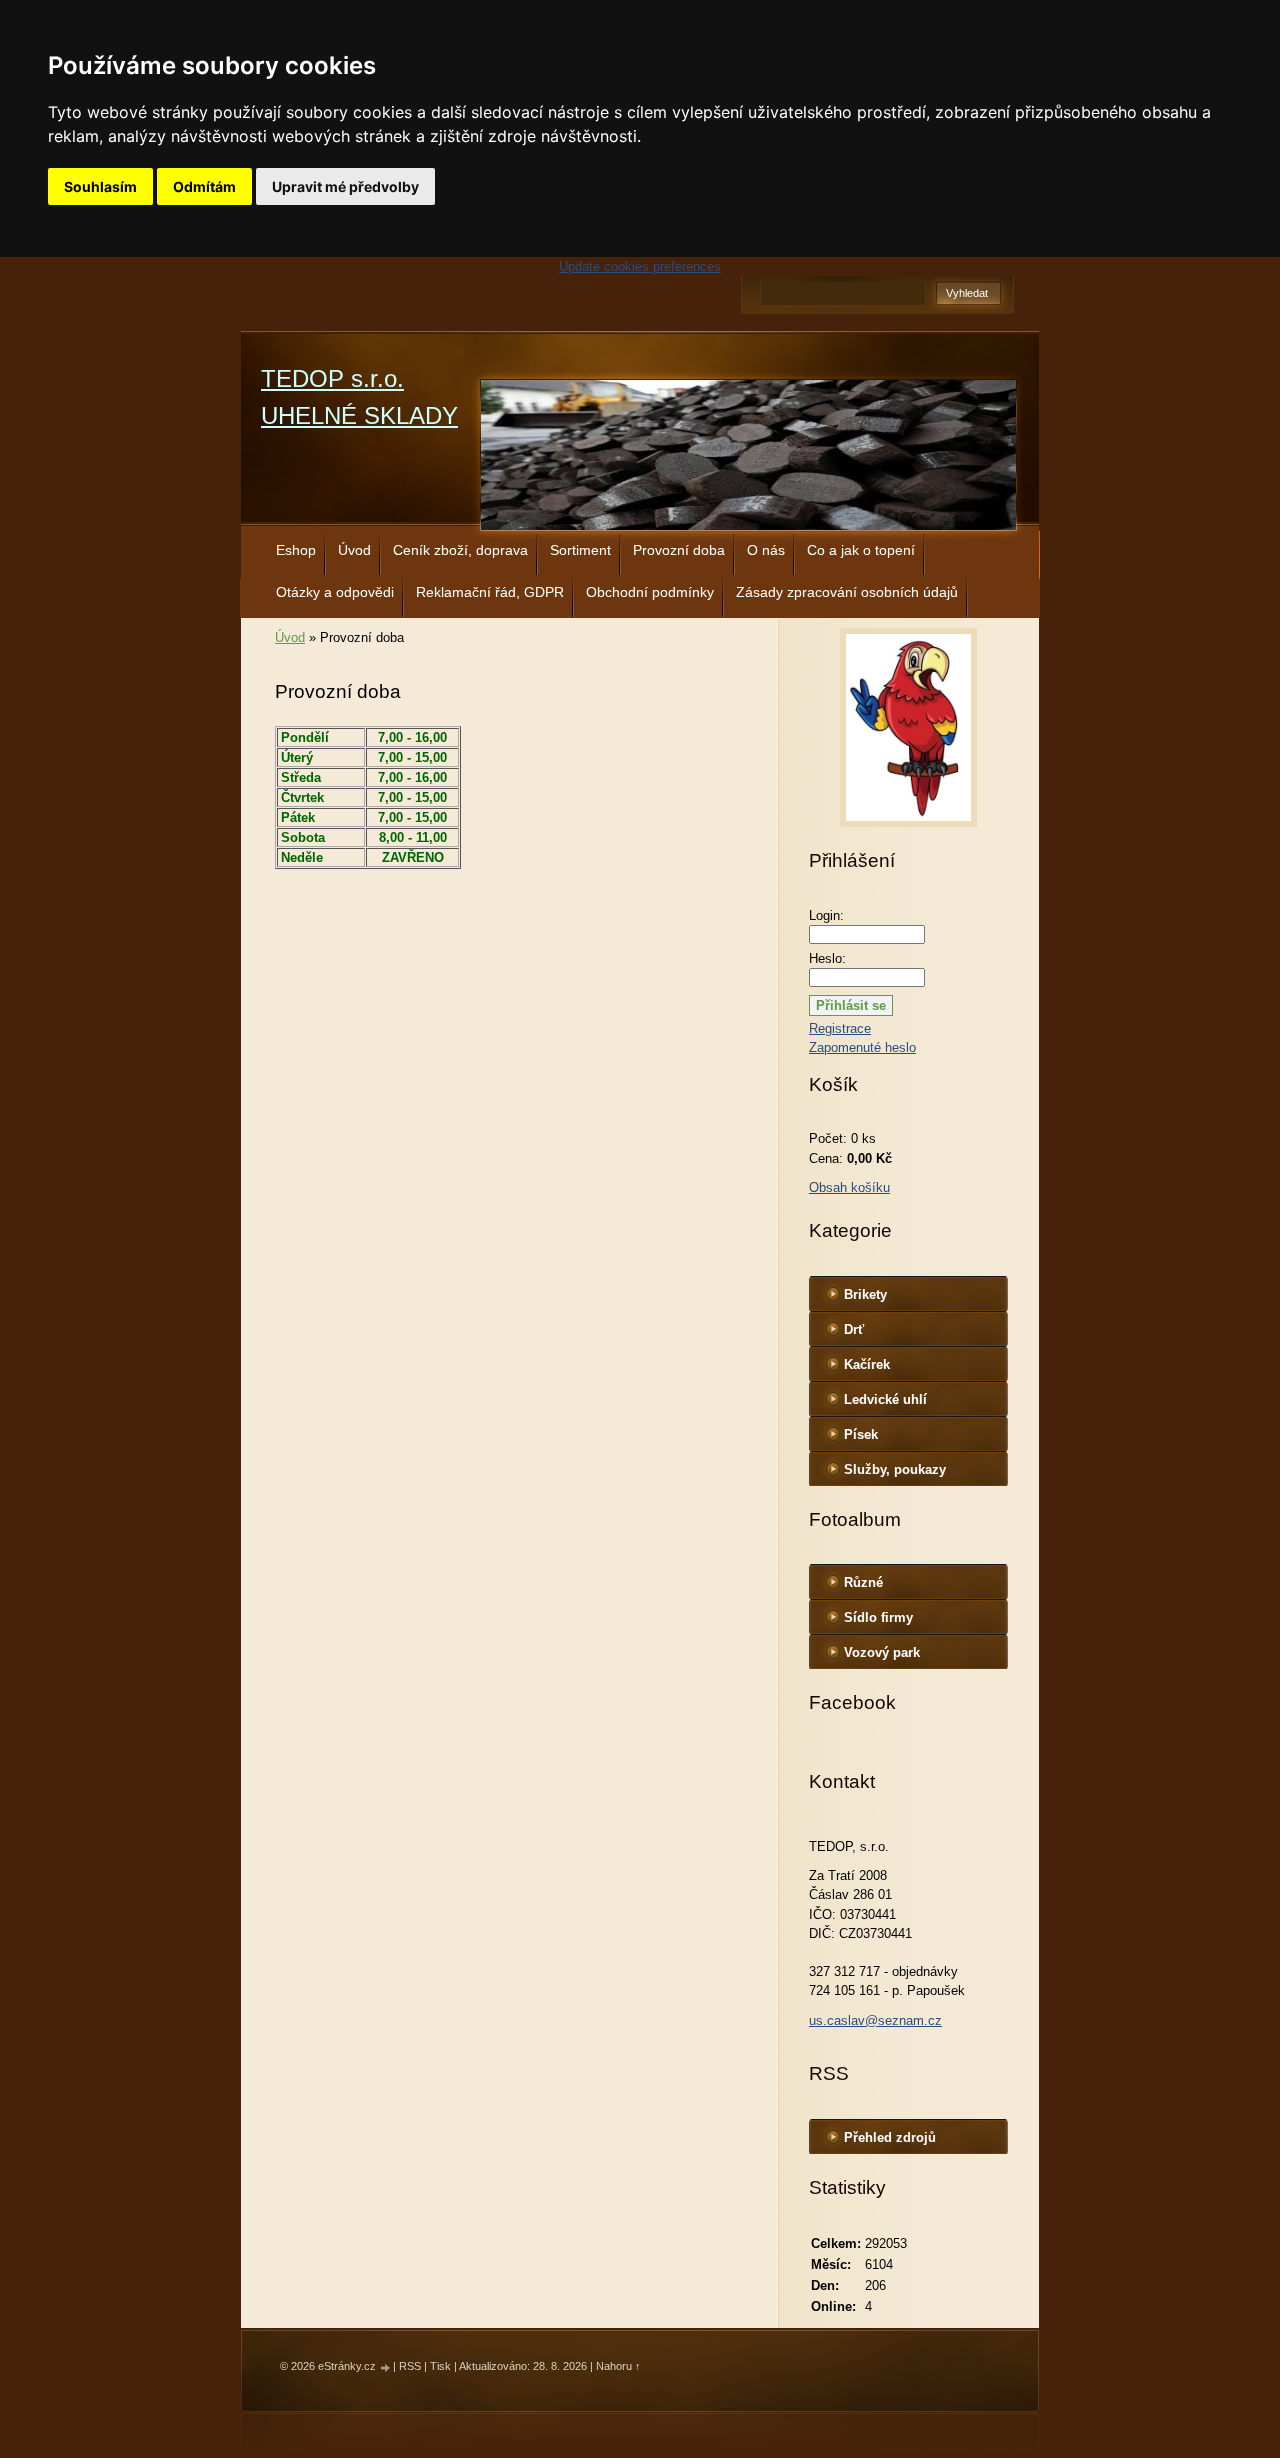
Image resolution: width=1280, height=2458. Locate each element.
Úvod (354, 550)
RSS (410, 2366)
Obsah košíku (849, 1187)
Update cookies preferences (640, 266)
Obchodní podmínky (650, 592)
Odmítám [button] (204, 186)
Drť (854, 1329)
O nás (766, 550)
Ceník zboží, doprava (460, 550)
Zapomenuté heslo (862, 1047)
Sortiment (580, 550)
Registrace (840, 1028)
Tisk (440, 2366)
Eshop (296, 550)
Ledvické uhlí (885, 1399)
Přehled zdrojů (890, 2137)
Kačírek (867, 1364)
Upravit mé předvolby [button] (345, 186)
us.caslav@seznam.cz (875, 2020)
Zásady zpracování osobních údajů (847, 592)
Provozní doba (679, 550)
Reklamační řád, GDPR (490, 592)
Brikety (865, 1294)
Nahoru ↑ (618, 2366)
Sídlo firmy (878, 1617)
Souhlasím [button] (100, 186)
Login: (826, 915)
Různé (863, 1582)
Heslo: (827, 958)
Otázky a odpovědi (335, 592)
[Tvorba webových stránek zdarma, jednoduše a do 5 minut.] (386, 2367)
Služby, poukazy (895, 1469)
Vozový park (882, 1652)
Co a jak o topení (861, 550)
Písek (861, 1434)
